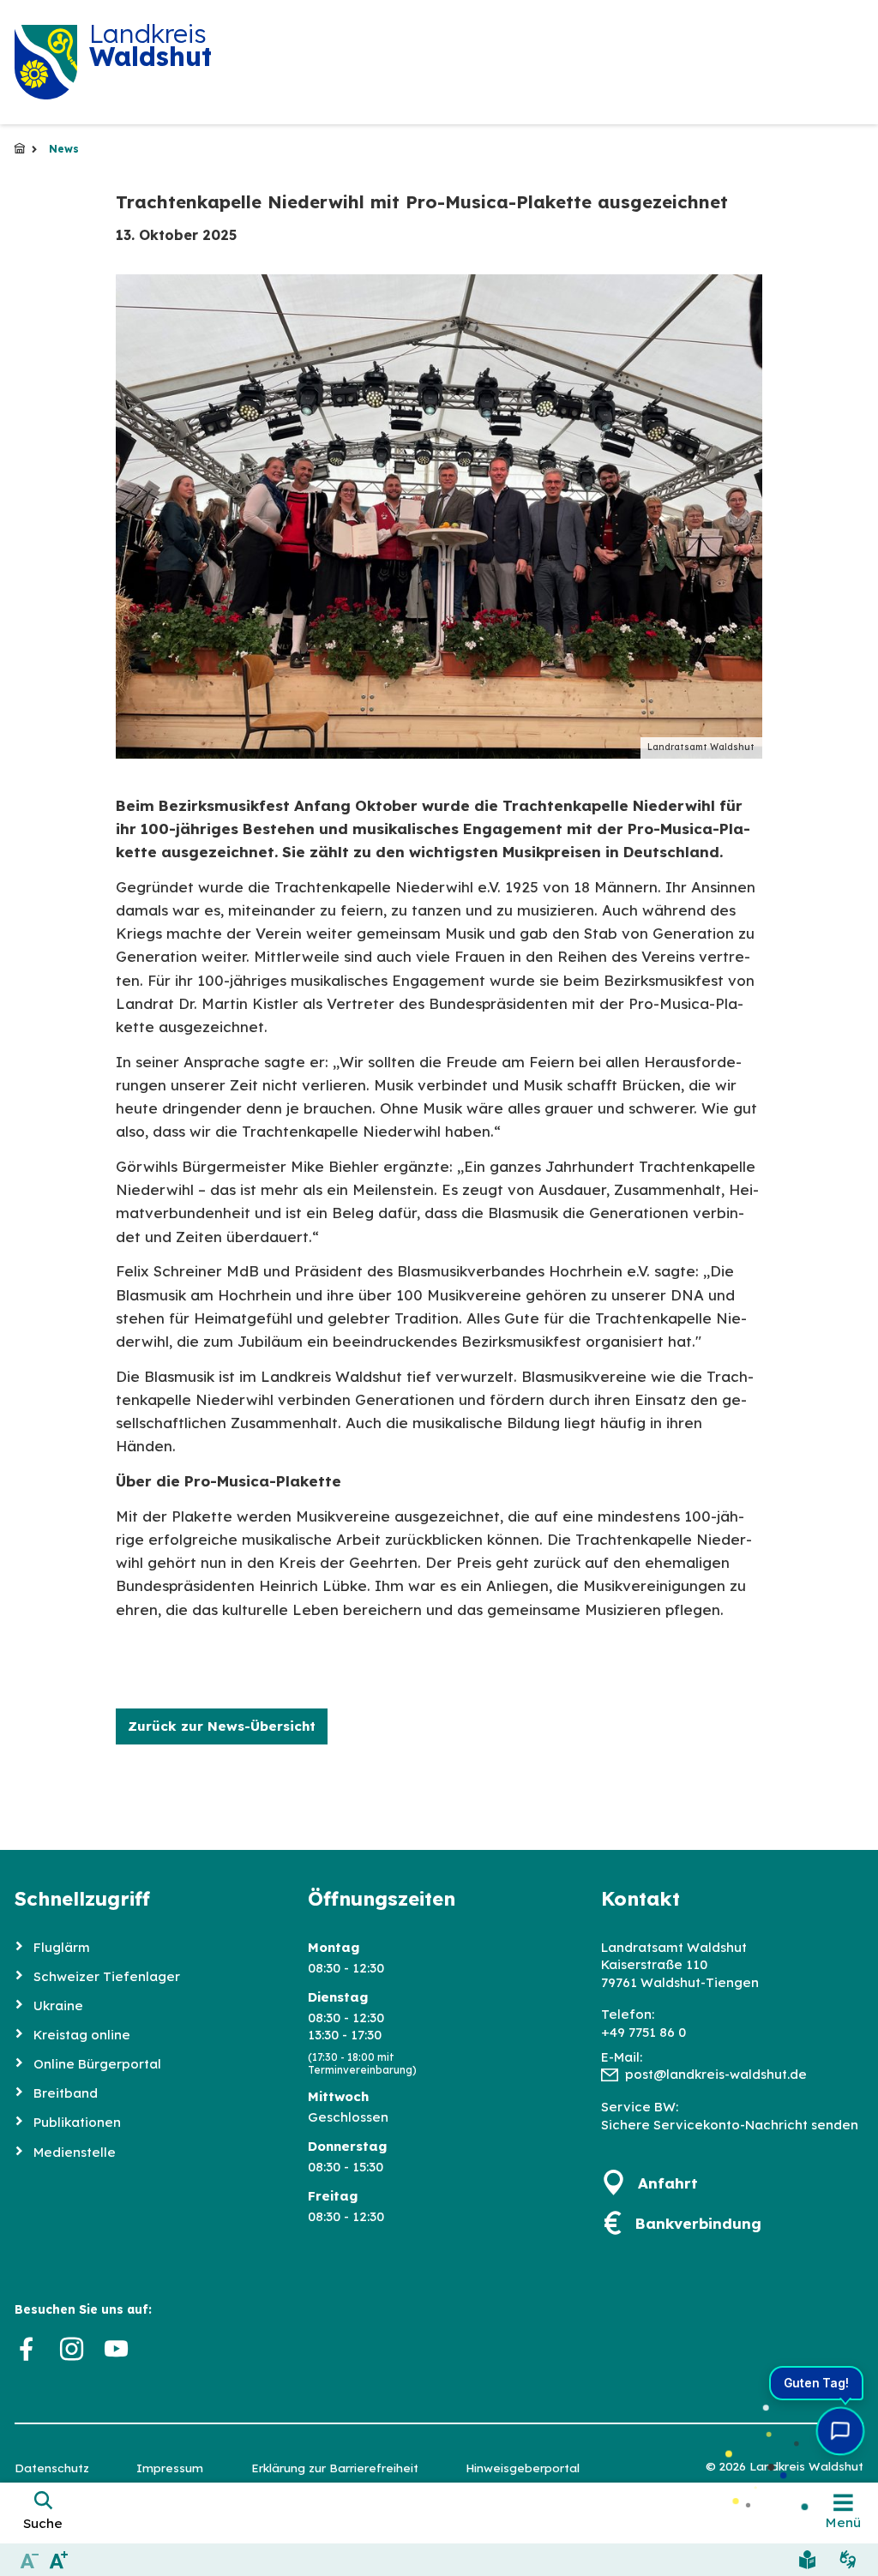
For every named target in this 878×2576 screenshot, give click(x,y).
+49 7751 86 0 (643, 2032)
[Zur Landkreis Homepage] (46, 62)
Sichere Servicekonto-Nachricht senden (730, 2125)
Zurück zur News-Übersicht (222, 1726)
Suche (43, 2523)
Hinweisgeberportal (523, 2468)
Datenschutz (52, 2468)
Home (20, 149)
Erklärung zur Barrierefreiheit (335, 2468)
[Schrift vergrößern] (60, 2559)
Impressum (170, 2468)
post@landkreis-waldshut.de (716, 2074)
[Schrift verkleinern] (30, 2559)
